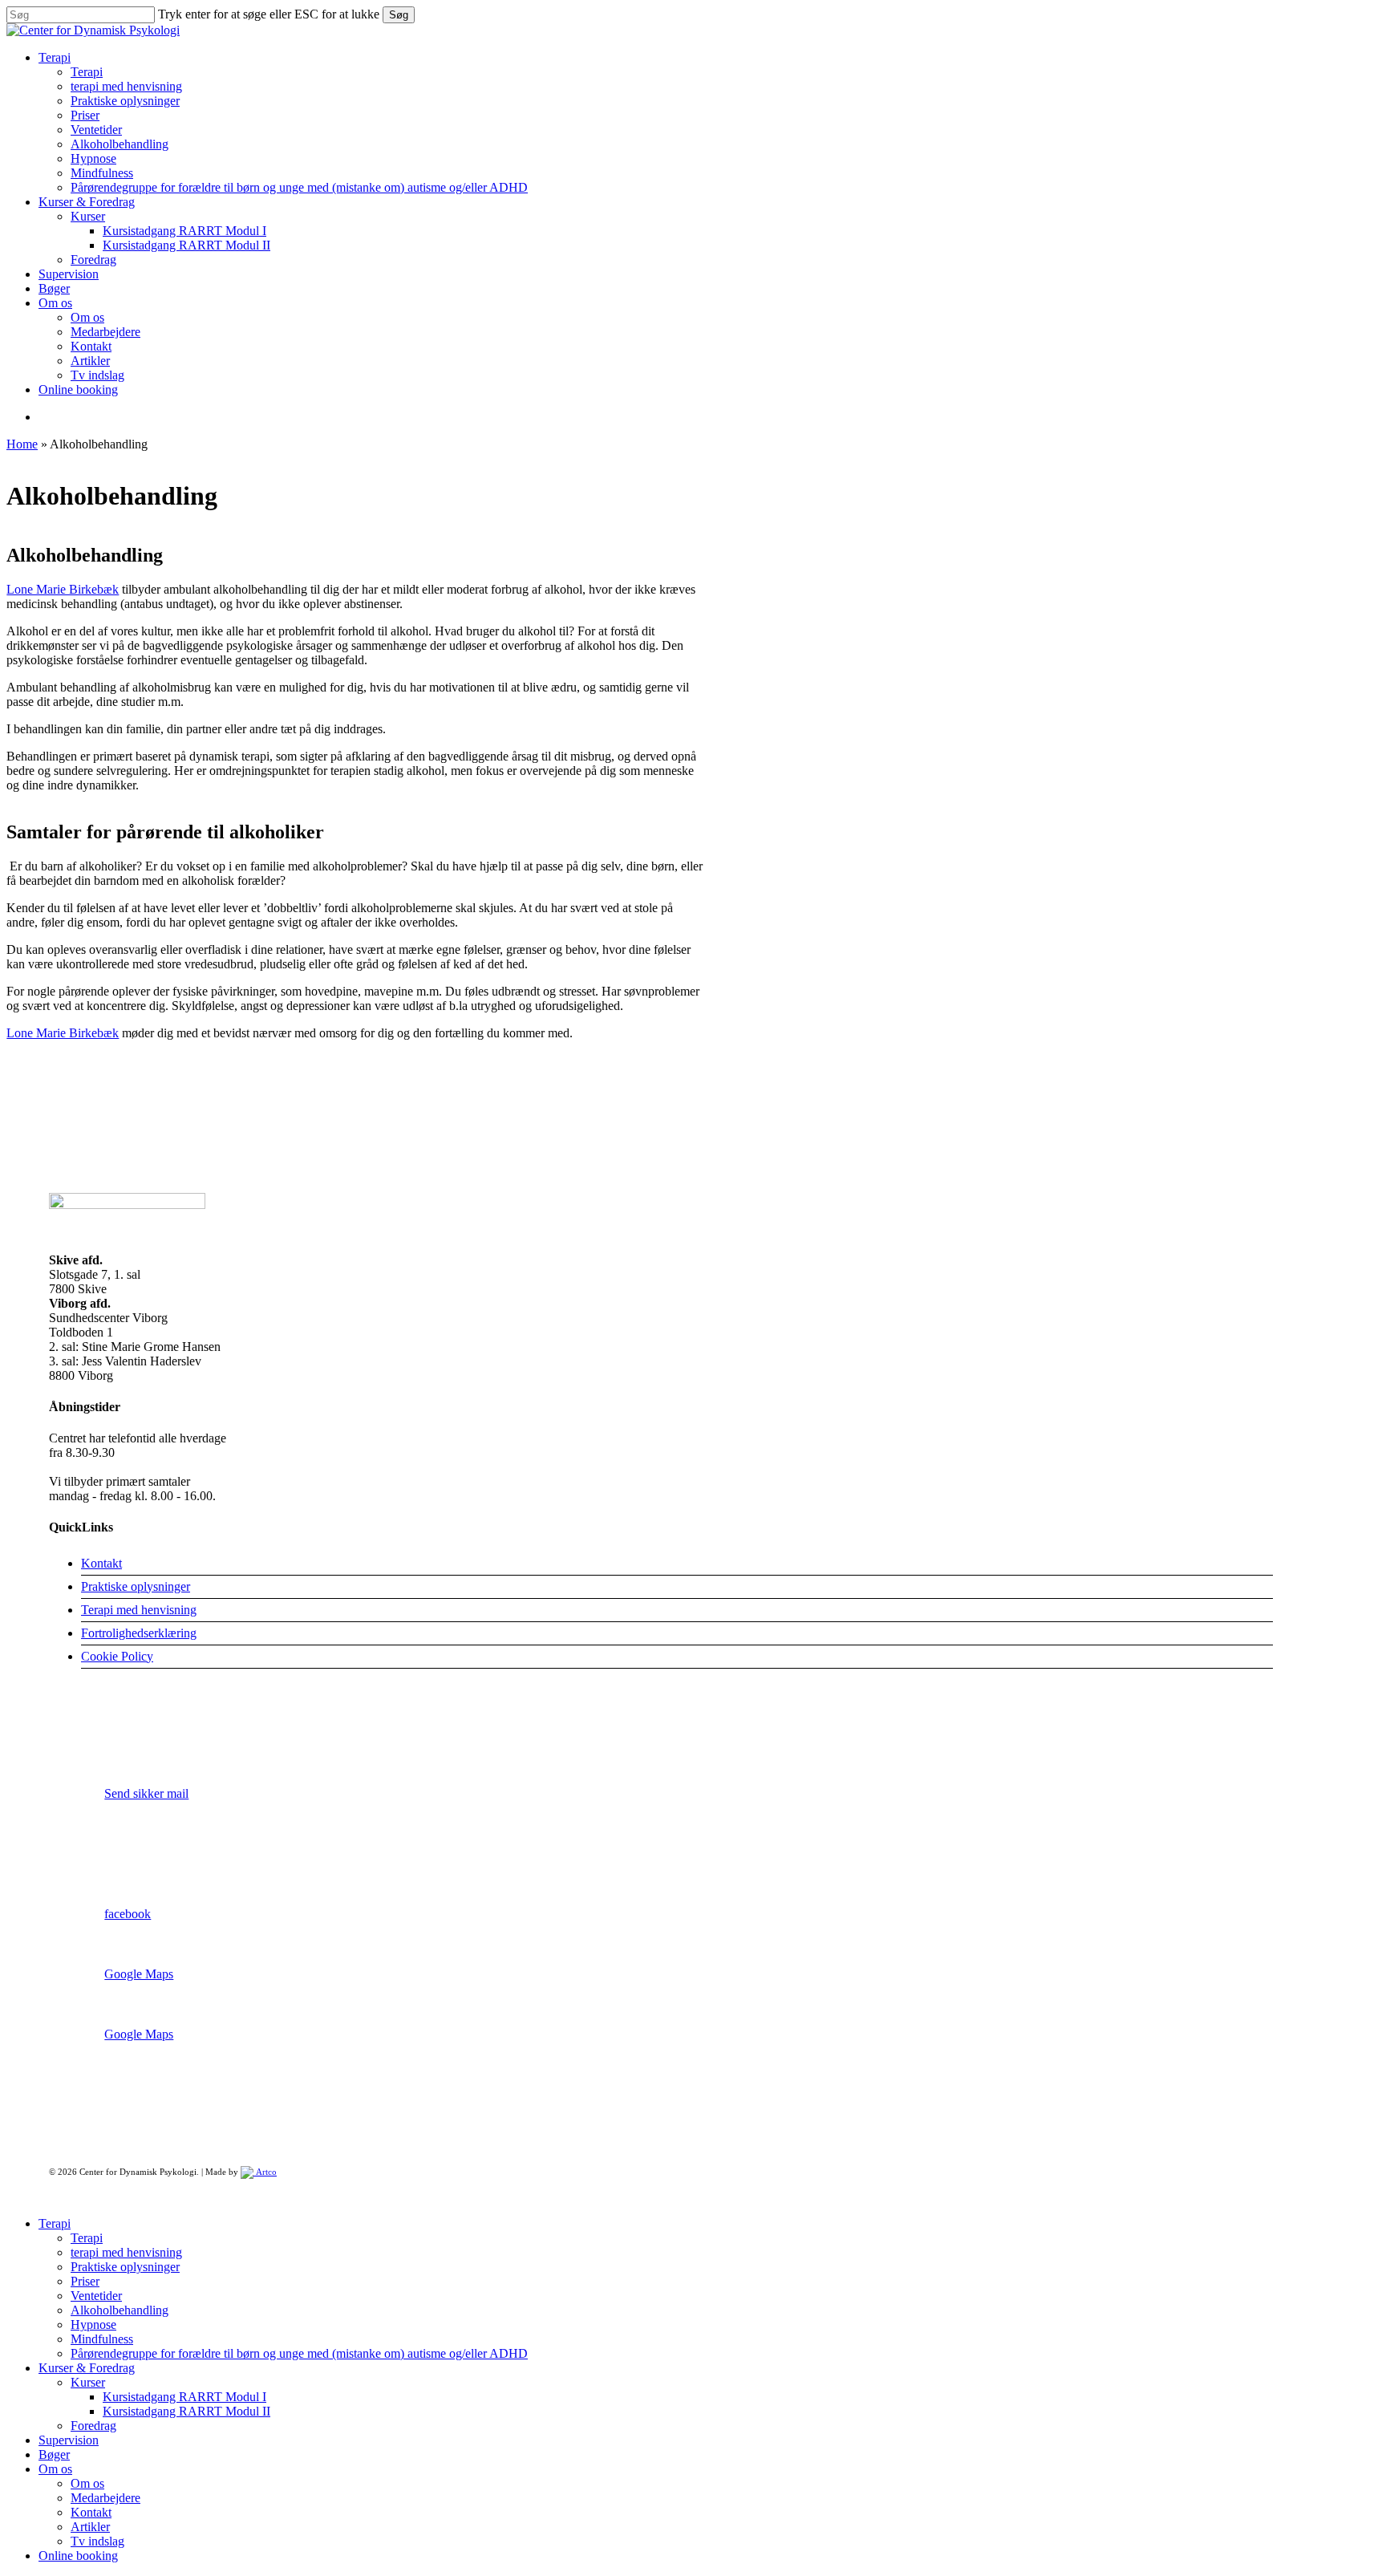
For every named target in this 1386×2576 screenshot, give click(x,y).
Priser (85, 2281)
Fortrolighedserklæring (139, 1633)
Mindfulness (102, 2339)
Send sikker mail (146, 1793)
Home (22, 444)
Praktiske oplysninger (136, 1586)
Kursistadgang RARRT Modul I (184, 2397)
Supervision (69, 2440)
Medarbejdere (105, 2498)
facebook (128, 1914)
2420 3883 (132, 1734)
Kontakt (101, 1563)
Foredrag (93, 2426)
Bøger (54, 2454)
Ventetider (96, 2296)
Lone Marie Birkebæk (63, 589)
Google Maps (139, 1974)
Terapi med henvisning (139, 1610)
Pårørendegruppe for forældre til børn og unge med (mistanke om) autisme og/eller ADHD (299, 2353)
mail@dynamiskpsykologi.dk (178, 1854)
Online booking (78, 2556)
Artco (265, 2172)
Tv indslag (97, 2541)
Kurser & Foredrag (87, 2368)
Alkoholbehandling (120, 2310)
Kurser (88, 2382)
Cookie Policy (117, 1656)
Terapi (55, 2223)
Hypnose (93, 2324)
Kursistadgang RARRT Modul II (186, 2411)
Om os (55, 2469)
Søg (399, 15)
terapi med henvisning (126, 2252)
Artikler (90, 2527)
